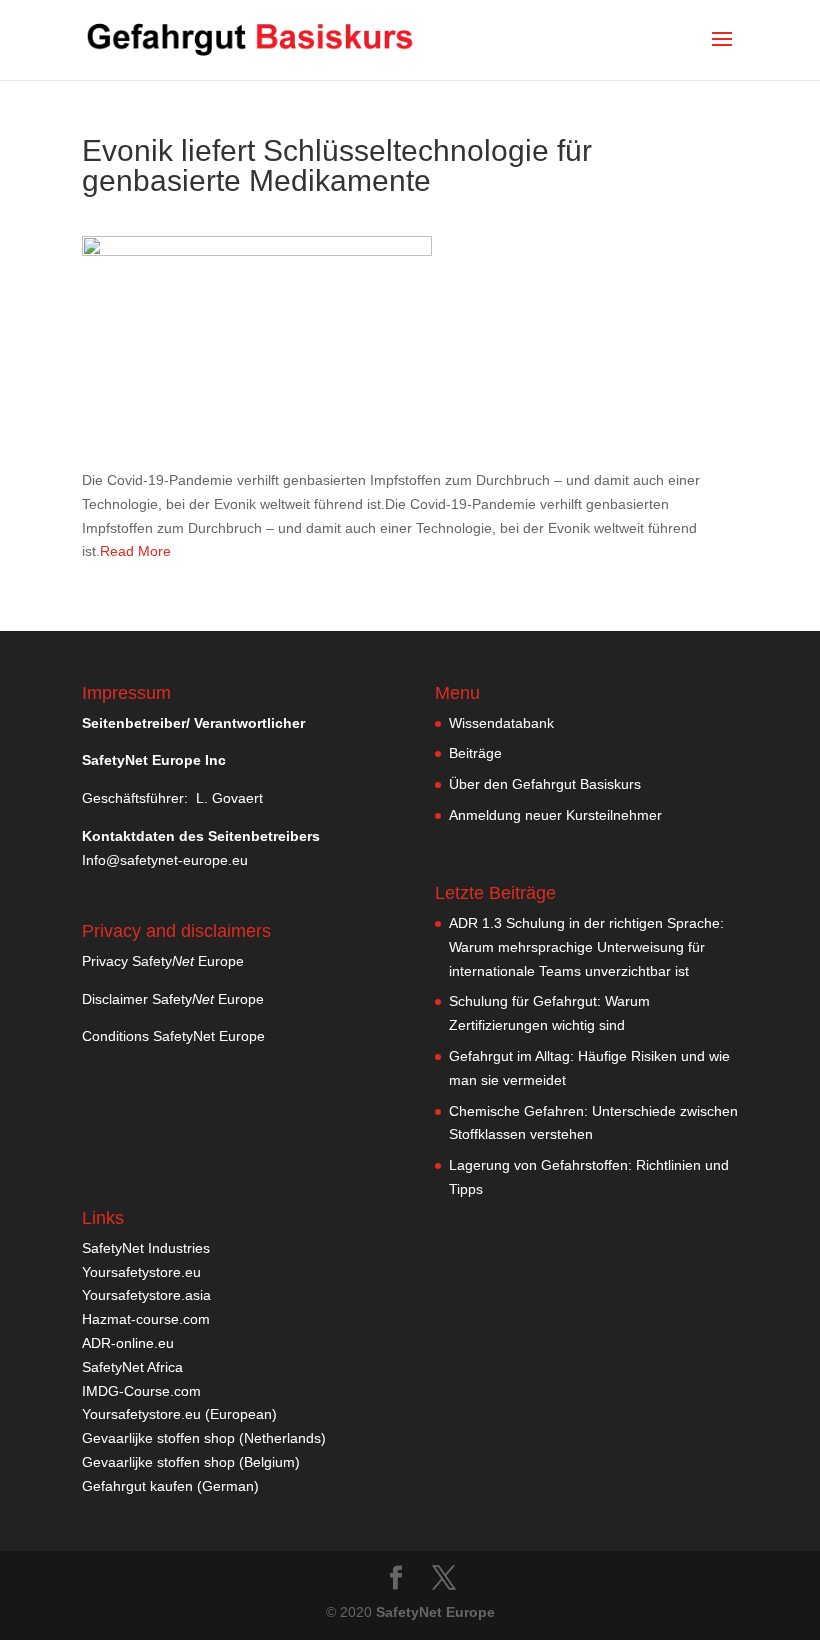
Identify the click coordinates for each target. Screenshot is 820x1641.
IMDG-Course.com (141, 1391)
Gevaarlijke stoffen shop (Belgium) (191, 1462)
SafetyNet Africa (132, 1367)
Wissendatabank (501, 723)
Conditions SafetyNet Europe (173, 1036)
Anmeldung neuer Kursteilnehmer (555, 815)
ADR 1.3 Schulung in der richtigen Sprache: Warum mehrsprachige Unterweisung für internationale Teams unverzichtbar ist (586, 947)
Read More (135, 551)
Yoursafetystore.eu (141, 1272)
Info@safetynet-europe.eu (165, 860)
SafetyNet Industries (146, 1248)
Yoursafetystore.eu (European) (179, 1414)
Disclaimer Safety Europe (173, 999)
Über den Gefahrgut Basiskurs (545, 784)
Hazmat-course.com (146, 1319)
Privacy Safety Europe (163, 961)
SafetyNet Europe (435, 1612)
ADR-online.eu (128, 1343)
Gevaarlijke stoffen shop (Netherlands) (204, 1438)
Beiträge (475, 753)
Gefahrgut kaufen (137, 1486)
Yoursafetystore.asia (146, 1295)
